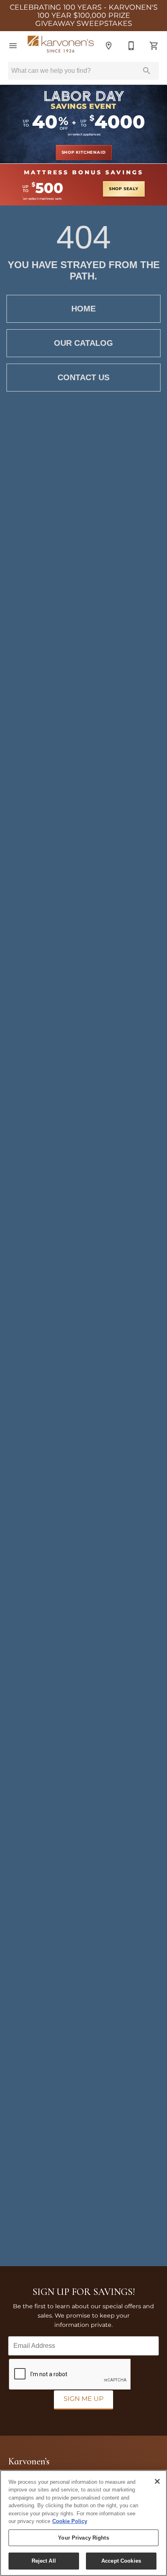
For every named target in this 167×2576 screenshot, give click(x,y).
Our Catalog (83, 343)
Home (83, 309)
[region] (83, 2523)
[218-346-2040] (131, 46)
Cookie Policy (70, 2521)
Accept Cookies (121, 2561)
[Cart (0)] (154, 46)
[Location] (109, 46)
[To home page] (61, 46)
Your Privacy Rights (83, 2538)
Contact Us (83, 377)
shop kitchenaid (84, 152)
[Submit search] (147, 71)
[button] (13, 46)
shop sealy (124, 189)
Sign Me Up (83, 2399)
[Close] (157, 2481)
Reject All (44, 2561)
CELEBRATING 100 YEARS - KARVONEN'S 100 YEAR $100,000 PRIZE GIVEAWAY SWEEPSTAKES (84, 16)
